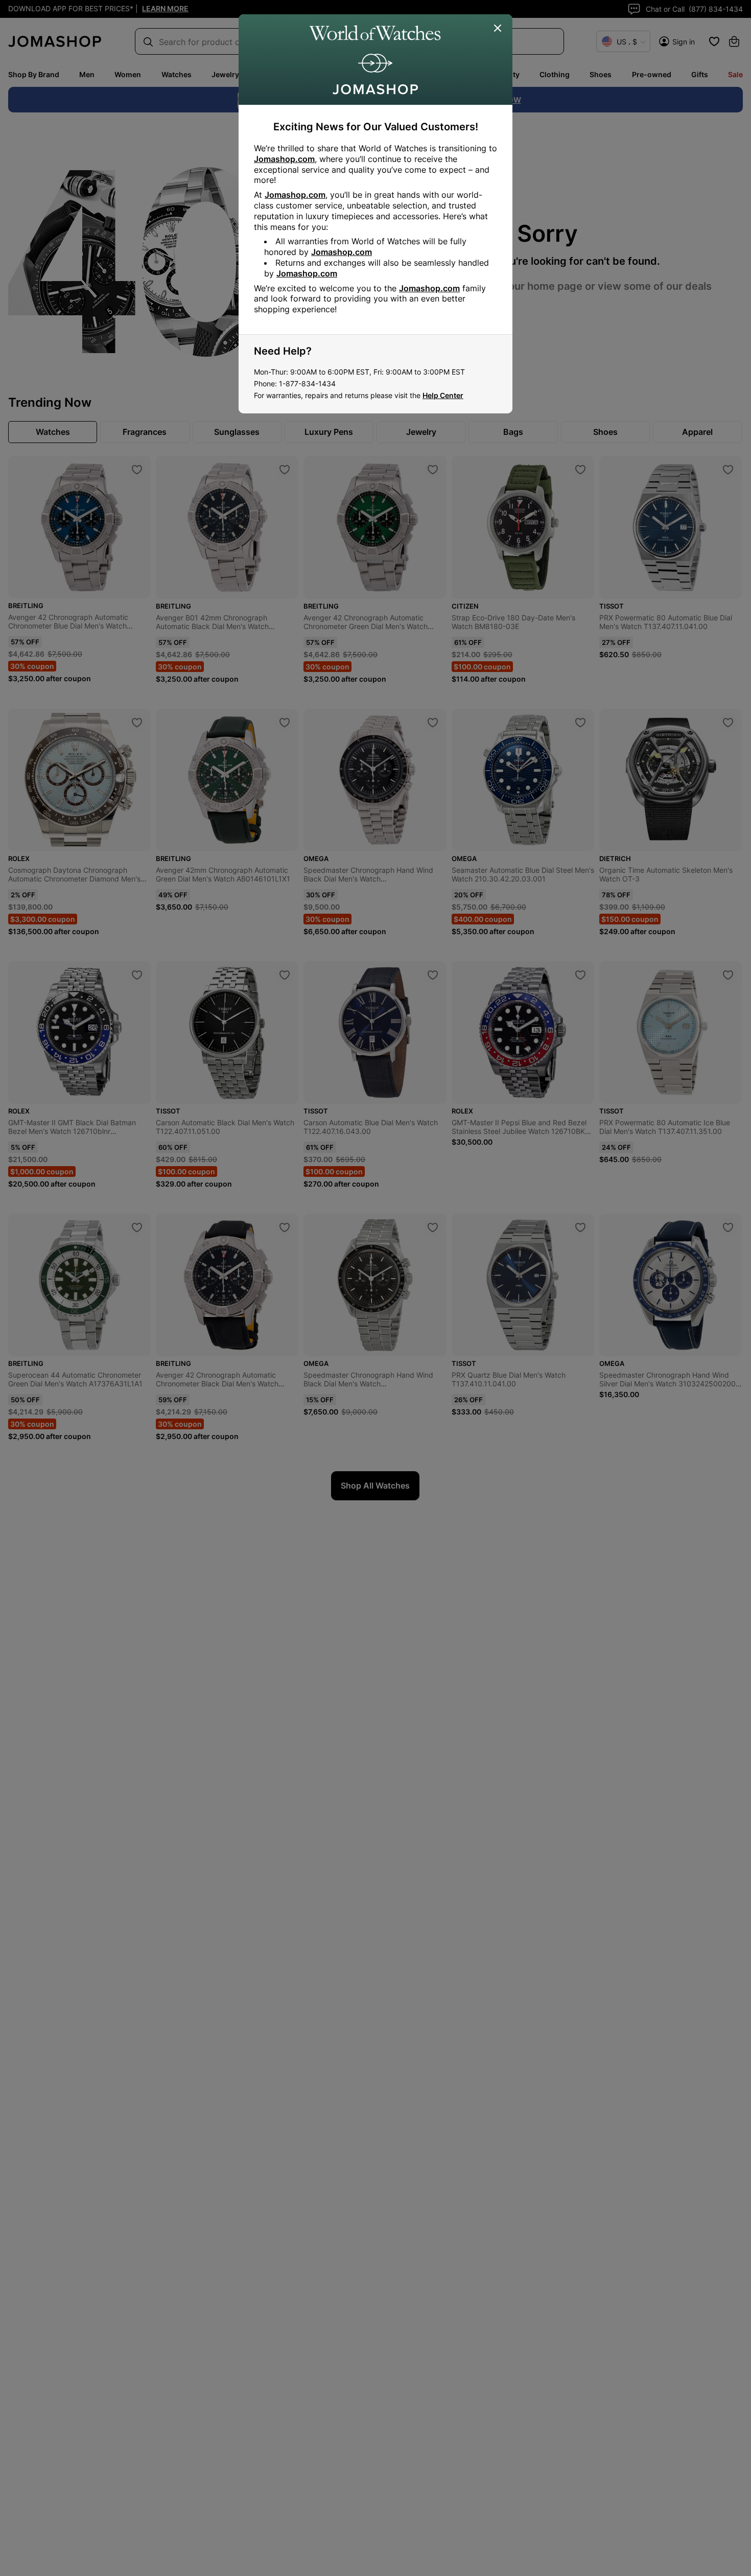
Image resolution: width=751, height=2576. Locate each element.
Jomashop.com (284, 159)
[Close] (498, 29)
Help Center (443, 395)
